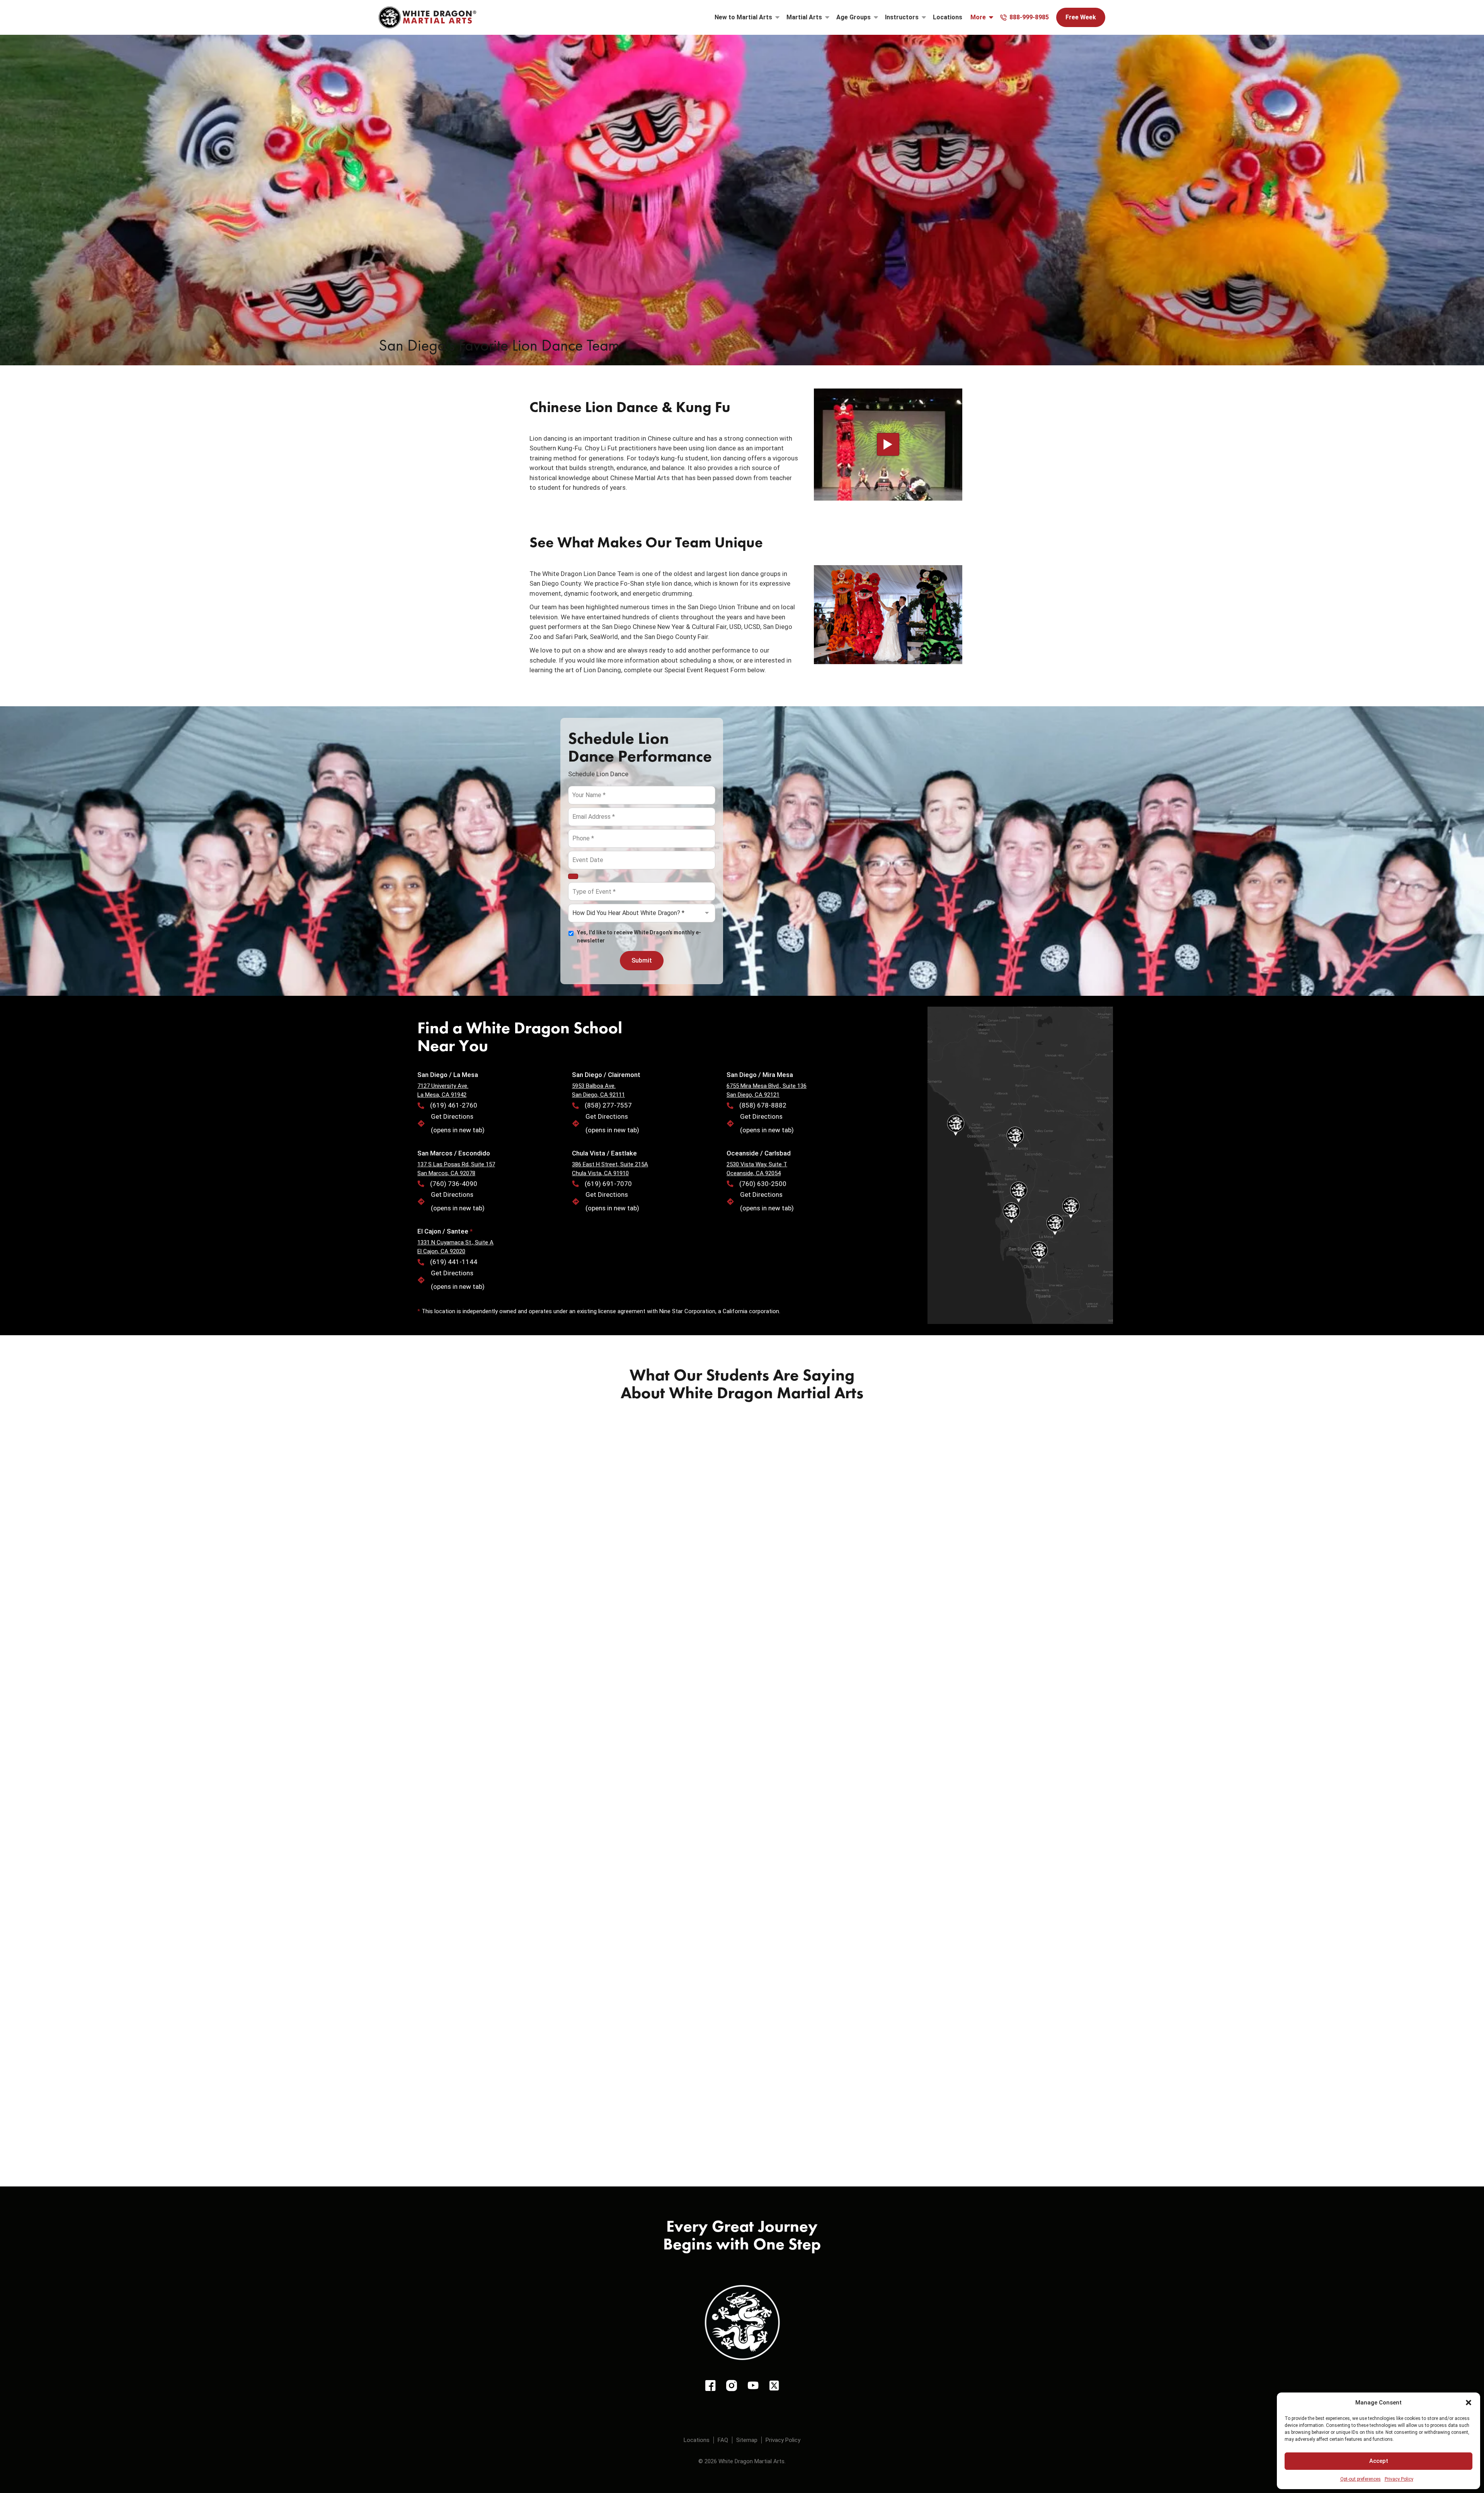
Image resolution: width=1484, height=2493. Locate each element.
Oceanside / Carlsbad (759, 1153)
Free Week (1081, 17)
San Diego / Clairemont (606, 1075)
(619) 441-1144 (454, 1262)
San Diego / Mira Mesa (760, 1075)
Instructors (902, 17)
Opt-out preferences (1361, 2479)
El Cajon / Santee (444, 1231)
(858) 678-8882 (763, 1105)
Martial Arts (804, 17)
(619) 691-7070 (608, 1184)
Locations (948, 17)
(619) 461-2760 (454, 1105)
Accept (1379, 2461)
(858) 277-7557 (608, 1105)
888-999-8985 (1029, 17)
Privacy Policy (1399, 2479)
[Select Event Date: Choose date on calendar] (573, 876)
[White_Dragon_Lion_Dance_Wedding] (888, 615)
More (978, 17)
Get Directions (452, 1116)
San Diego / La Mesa (448, 1075)
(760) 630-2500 (763, 1184)
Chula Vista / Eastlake (604, 1153)
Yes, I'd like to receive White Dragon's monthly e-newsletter (639, 936)
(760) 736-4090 (454, 1184)
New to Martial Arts (743, 17)
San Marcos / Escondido (454, 1153)
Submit (642, 960)
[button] (1469, 2403)
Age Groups (853, 17)
